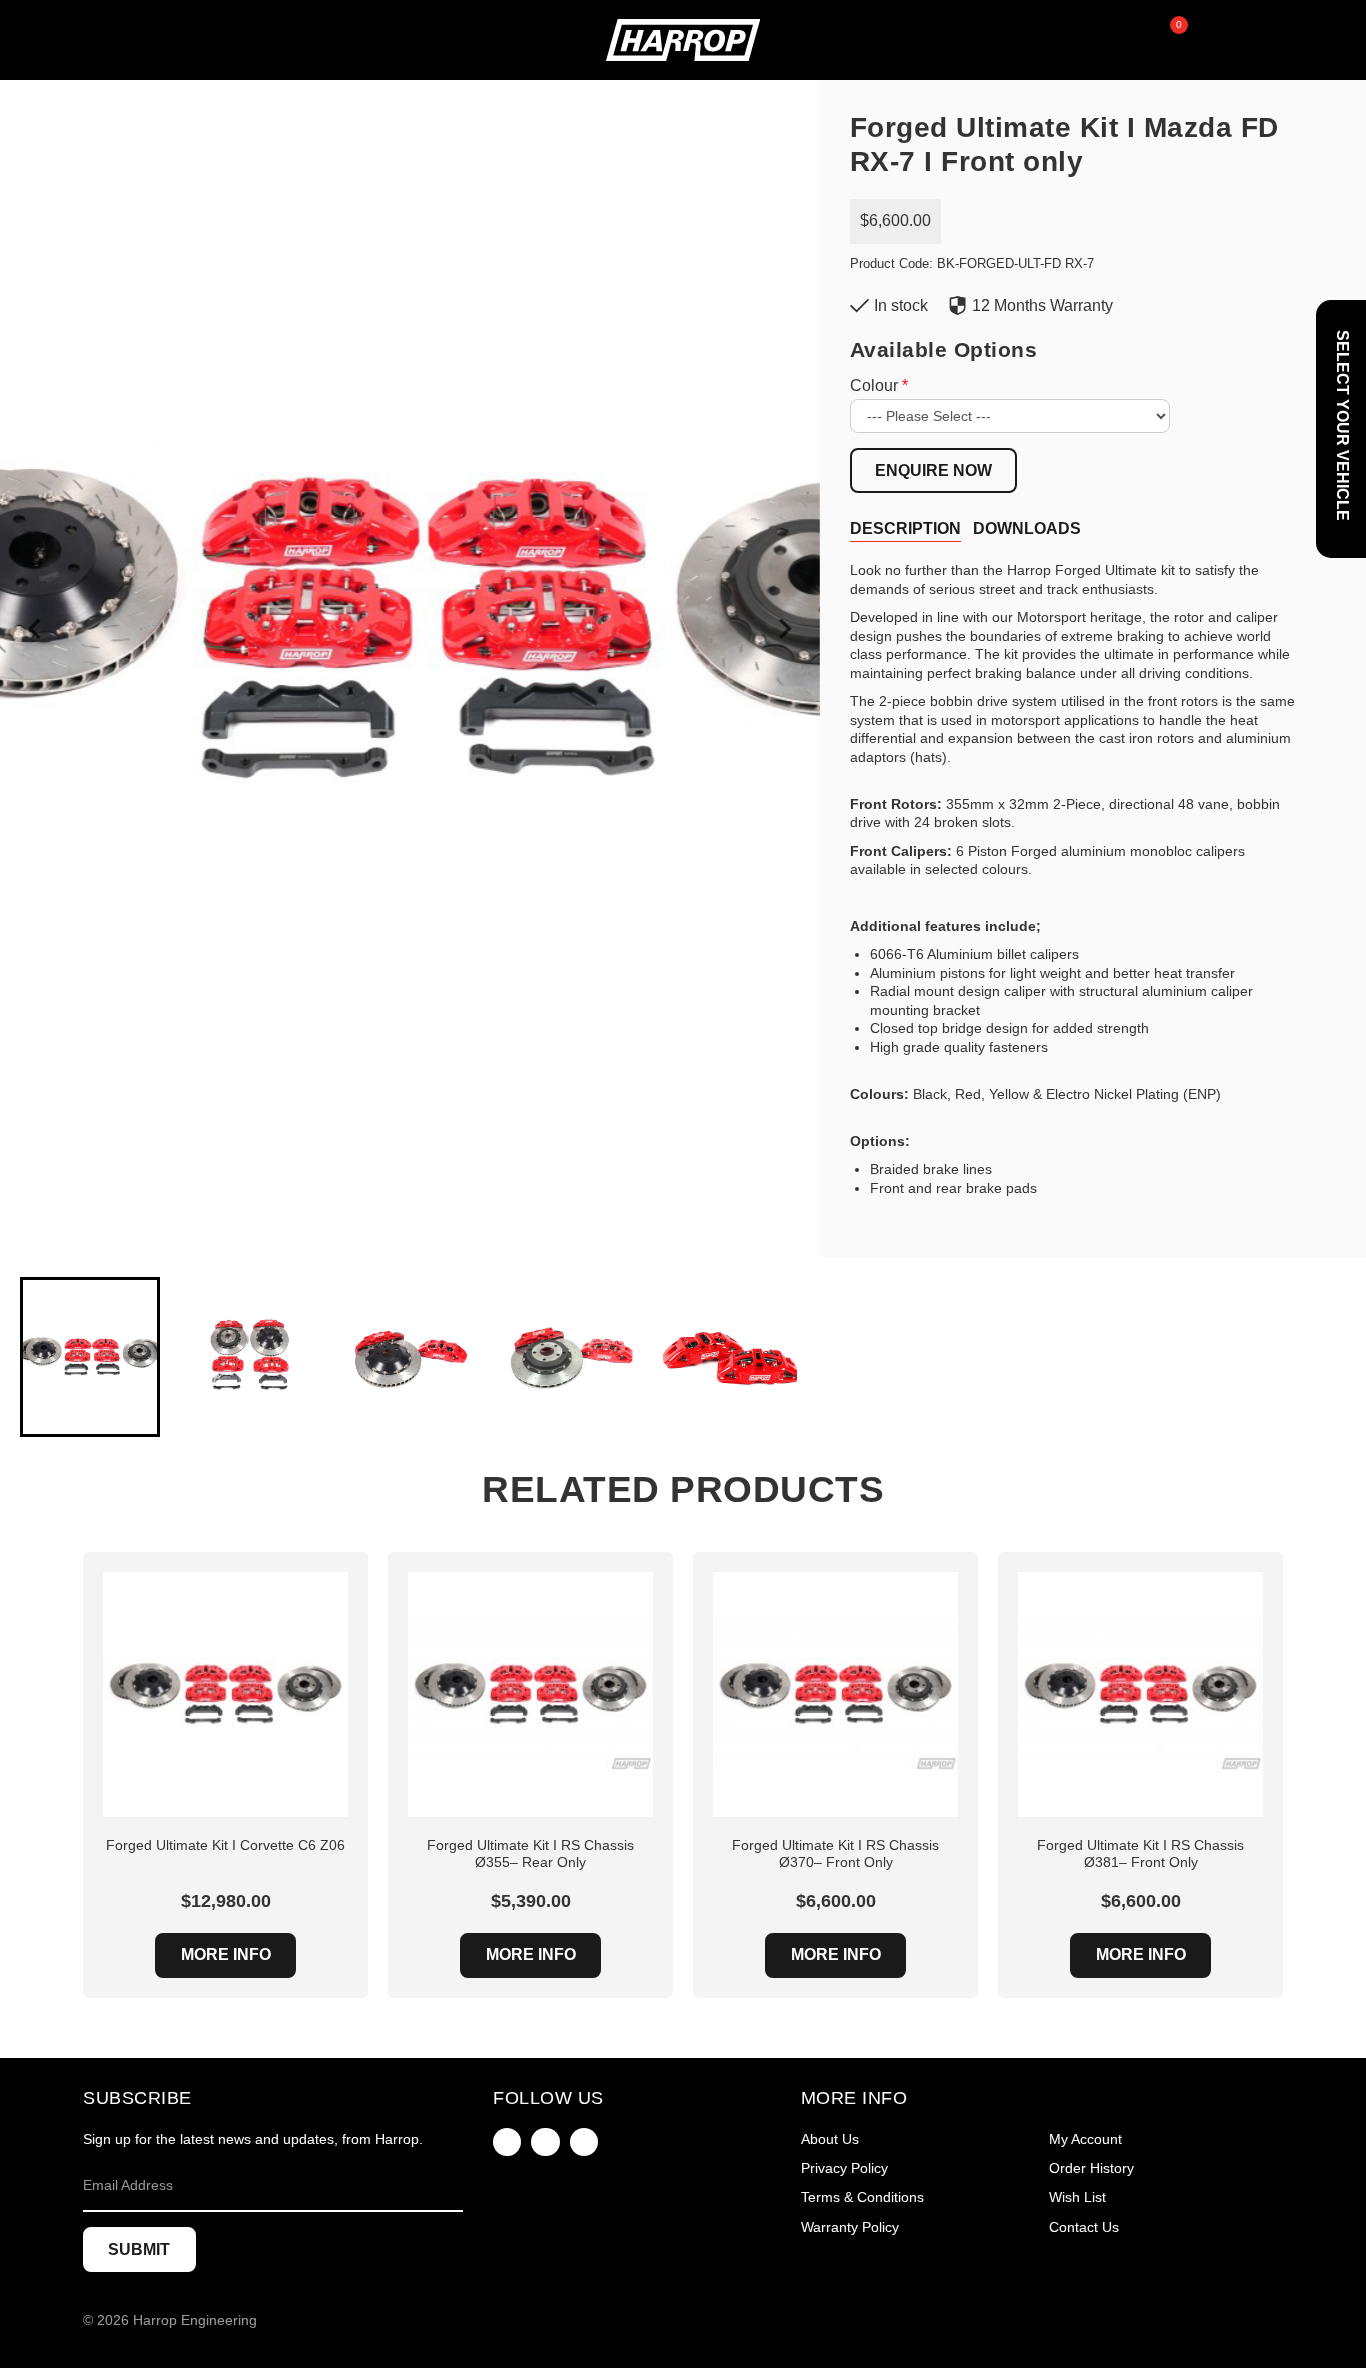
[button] (90, 1357)
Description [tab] (905, 528)
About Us (830, 2139)
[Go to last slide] (36, 629)
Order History (1091, 2168)
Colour (874, 385)
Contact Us (1084, 2227)
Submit (139, 2249)
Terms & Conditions (862, 2197)
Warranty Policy (850, 2227)
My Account (1085, 2139)
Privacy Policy (844, 2168)
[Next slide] (784, 629)
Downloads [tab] (1027, 528)
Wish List (1077, 2197)
